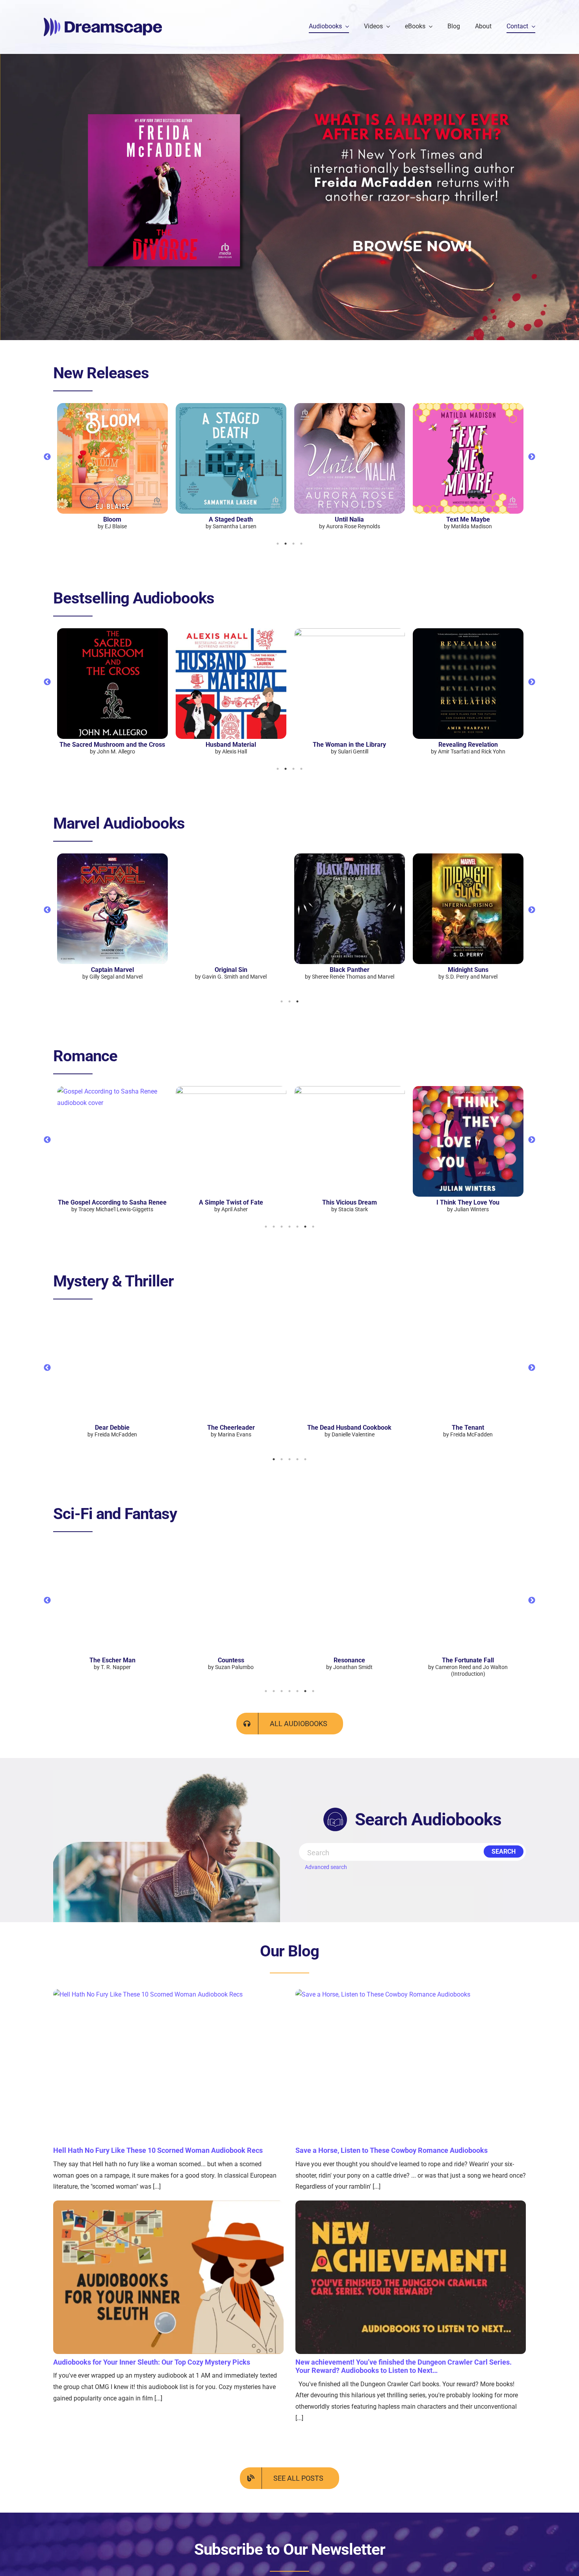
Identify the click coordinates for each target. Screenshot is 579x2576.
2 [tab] (286, 544)
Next (532, 457)
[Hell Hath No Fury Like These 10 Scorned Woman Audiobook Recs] (168, 2066)
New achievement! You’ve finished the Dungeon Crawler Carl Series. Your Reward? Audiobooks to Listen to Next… (404, 2366)
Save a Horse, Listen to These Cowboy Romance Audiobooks (392, 2150)
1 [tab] (278, 544)
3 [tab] (293, 544)
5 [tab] (297, 1227)
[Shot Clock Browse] (412, 223)
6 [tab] (305, 1227)
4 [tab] (301, 544)
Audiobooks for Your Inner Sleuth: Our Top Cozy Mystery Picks (152, 2362)
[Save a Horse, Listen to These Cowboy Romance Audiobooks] (411, 2066)
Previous (47, 457)
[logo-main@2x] (103, 21)
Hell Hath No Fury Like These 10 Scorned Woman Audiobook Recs (158, 2150)
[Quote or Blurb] (412, 117)
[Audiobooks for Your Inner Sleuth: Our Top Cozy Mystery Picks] (168, 2277)
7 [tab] (313, 1227)
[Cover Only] (167, 90)
